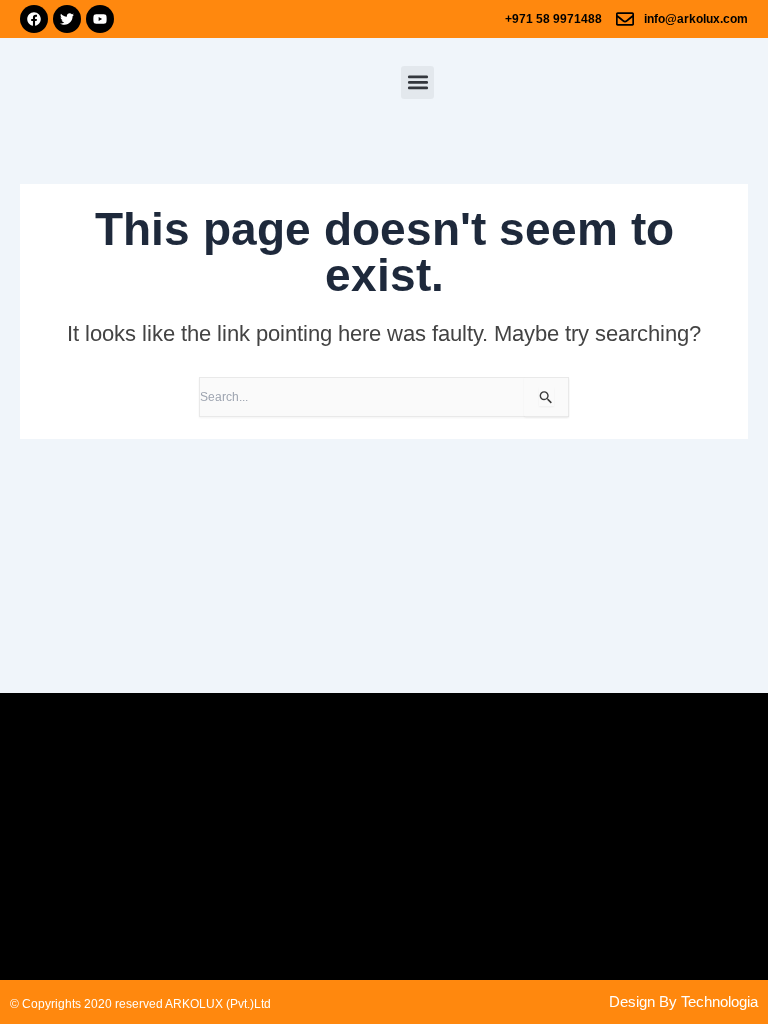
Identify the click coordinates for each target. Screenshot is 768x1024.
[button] (417, 82)
